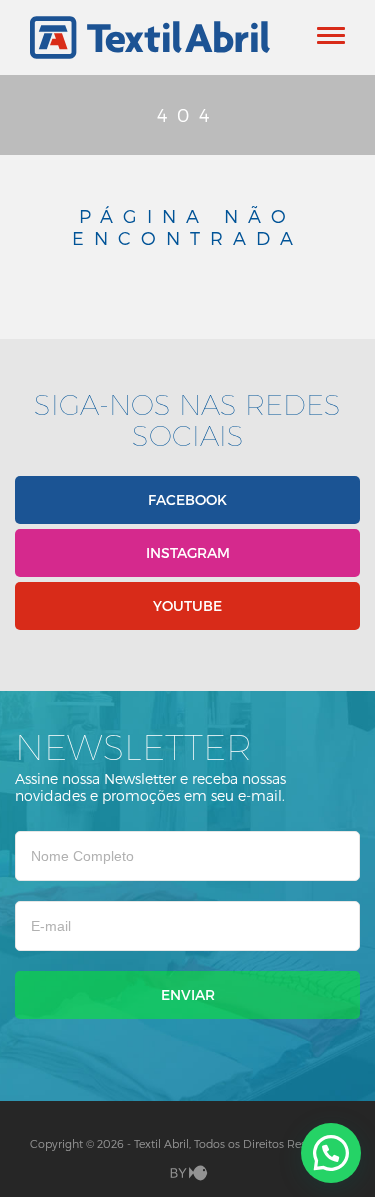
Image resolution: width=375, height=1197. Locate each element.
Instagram (188, 552)
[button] (331, 1153)
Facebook (187, 499)
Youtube (187, 605)
